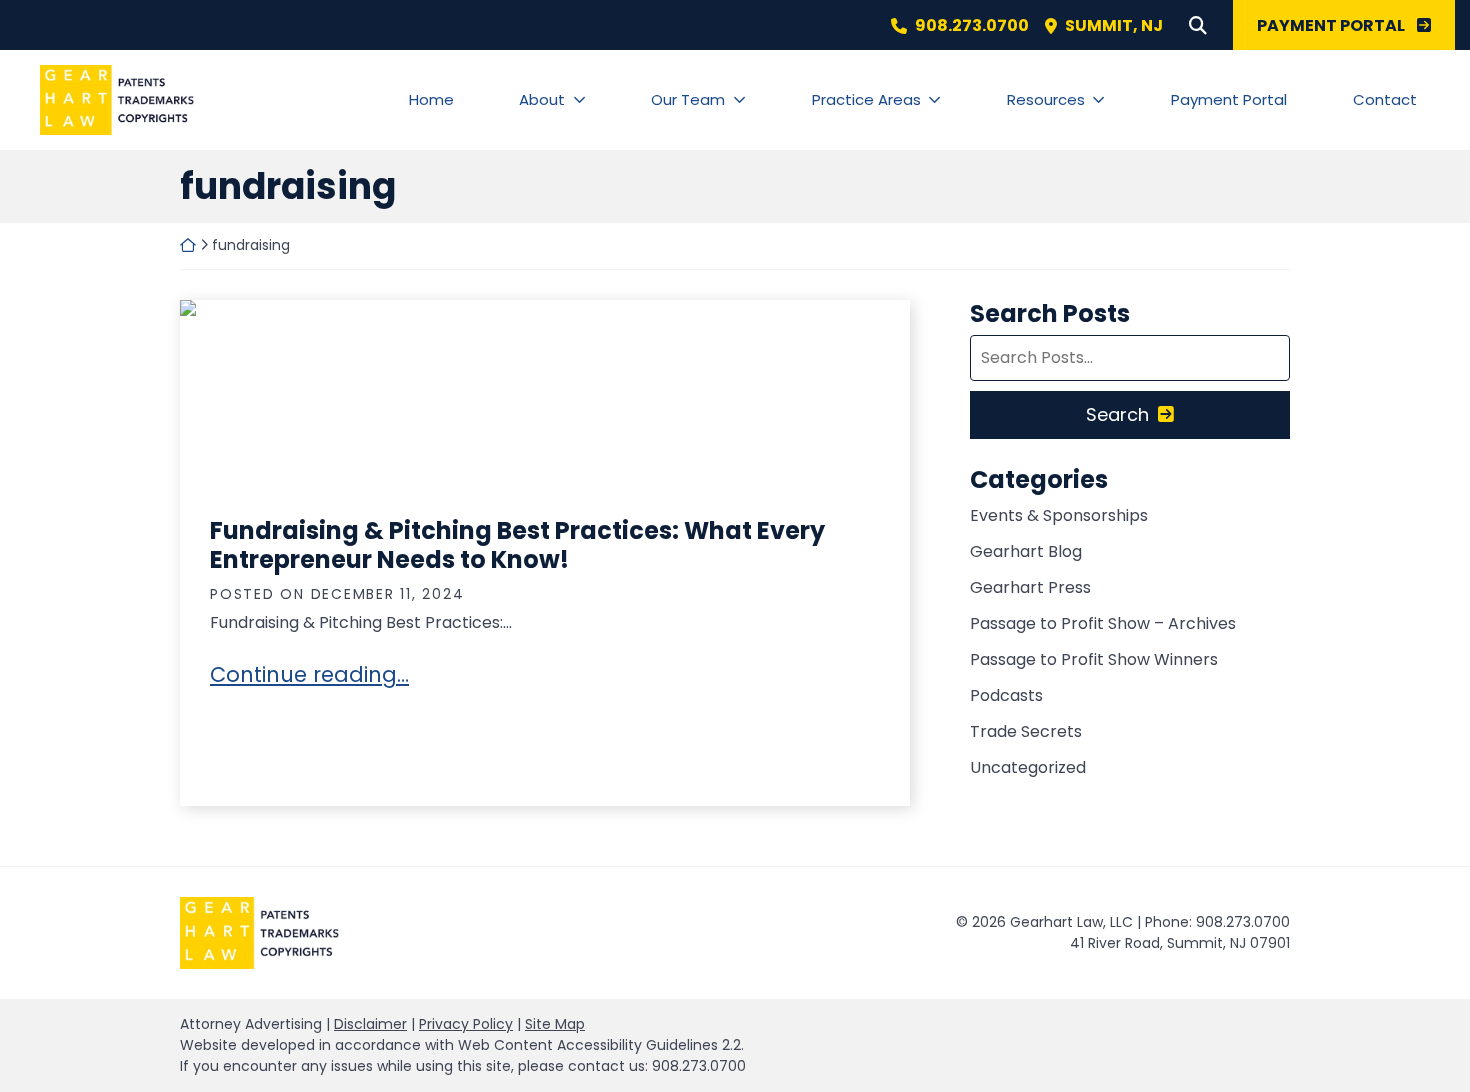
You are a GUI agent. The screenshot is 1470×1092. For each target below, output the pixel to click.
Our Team (688, 99)
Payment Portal (1229, 99)
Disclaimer (370, 1024)
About (542, 99)
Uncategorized (1028, 767)
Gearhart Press (1030, 587)
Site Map (555, 1024)
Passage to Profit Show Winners (1094, 659)
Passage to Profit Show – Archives (1103, 623)
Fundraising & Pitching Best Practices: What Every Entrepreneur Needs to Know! (517, 545)
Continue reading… (309, 674)
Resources (1046, 99)
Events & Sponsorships (1059, 515)
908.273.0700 (972, 25)
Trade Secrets (1026, 731)
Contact (1385, 99)
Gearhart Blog (1026, 551)
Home (431, 99)
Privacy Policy (466, 1024)
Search (1117, 414)
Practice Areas (866, 99)
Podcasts (1006, 695)
